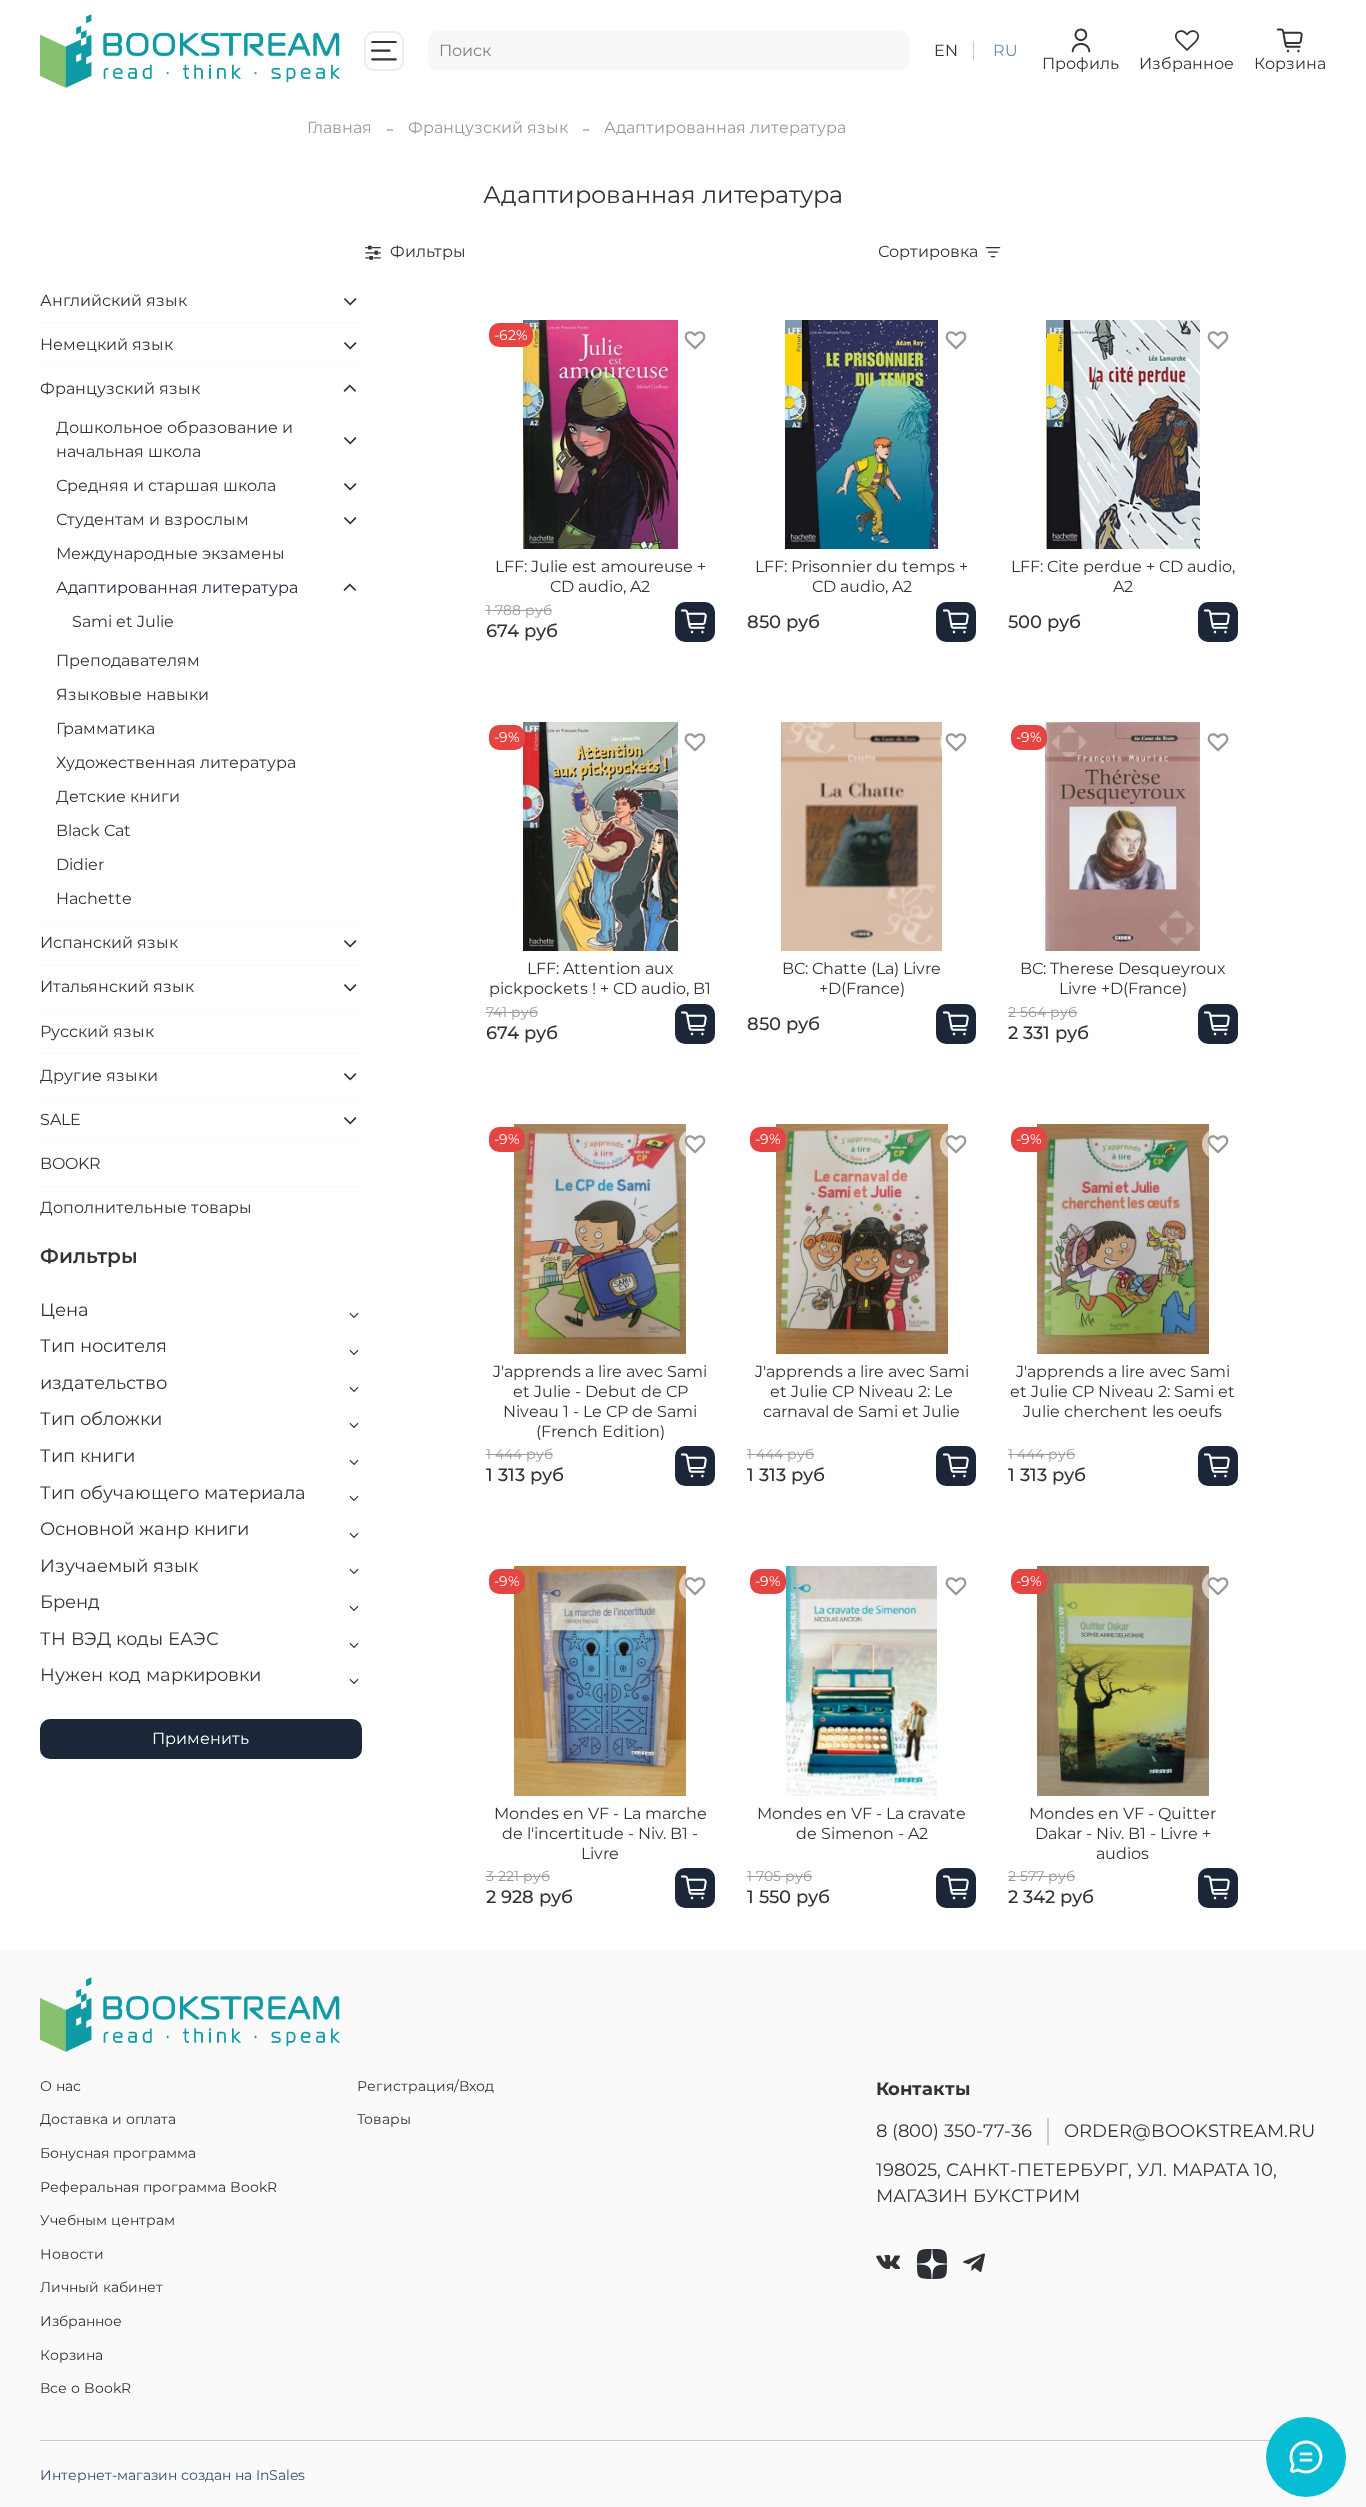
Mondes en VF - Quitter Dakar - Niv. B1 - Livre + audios (1122, 1833)
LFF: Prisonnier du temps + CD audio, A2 (861, 576)
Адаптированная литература (177, 587)
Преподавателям (128, 660)
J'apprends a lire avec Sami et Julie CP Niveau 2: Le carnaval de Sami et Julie (862, 1391)
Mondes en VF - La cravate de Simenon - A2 (861, 1823)
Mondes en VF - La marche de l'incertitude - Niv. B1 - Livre (600, 1833)
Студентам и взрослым (152, 519)
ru (1005, 50)
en (946, 50)
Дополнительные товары (146, 1207)
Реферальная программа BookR (158, 2187)
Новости (72, 2254)
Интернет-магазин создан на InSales (172, 2475)
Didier (80, 864)
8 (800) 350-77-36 (954, 2130)
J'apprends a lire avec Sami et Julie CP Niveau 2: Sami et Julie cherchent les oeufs (1122, 1391)
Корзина (71, 2355)
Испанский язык (109, 942)
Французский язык (488, 127)
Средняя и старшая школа (166, 485)
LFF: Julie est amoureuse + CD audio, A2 (600, 576)
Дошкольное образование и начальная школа (174, 439)
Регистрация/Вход (425, 2086)
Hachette (94, 898)
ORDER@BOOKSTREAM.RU (1189, 2130)
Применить (200, 1738)
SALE (60, 1119)
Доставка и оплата (108, 2119)
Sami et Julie (123, 621)
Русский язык (97, 1031)
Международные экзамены (170, 553)
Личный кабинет (101, 2287)
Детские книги (118, 796)
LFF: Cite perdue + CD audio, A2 (1123, 576)
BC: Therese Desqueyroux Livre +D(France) (1123, 978)
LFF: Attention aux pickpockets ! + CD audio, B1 (600, 978)
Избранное (81, 2321)
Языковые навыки (132, 694)
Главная (339, 127)
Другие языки (99, 1075)
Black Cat (93, 830)
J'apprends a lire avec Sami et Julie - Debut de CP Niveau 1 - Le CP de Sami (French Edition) (600, 1401)
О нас (60, 2086)
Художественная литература (176, 762)
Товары (384, 2119)
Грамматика (105, 728)
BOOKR (70, 1163)
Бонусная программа (118, 2153)
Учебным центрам (107, 2220)
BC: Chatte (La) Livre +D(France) (861, 978)
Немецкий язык (106, 344)
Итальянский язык (117, 986)
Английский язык (113, 300)
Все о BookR (85, 2388)
